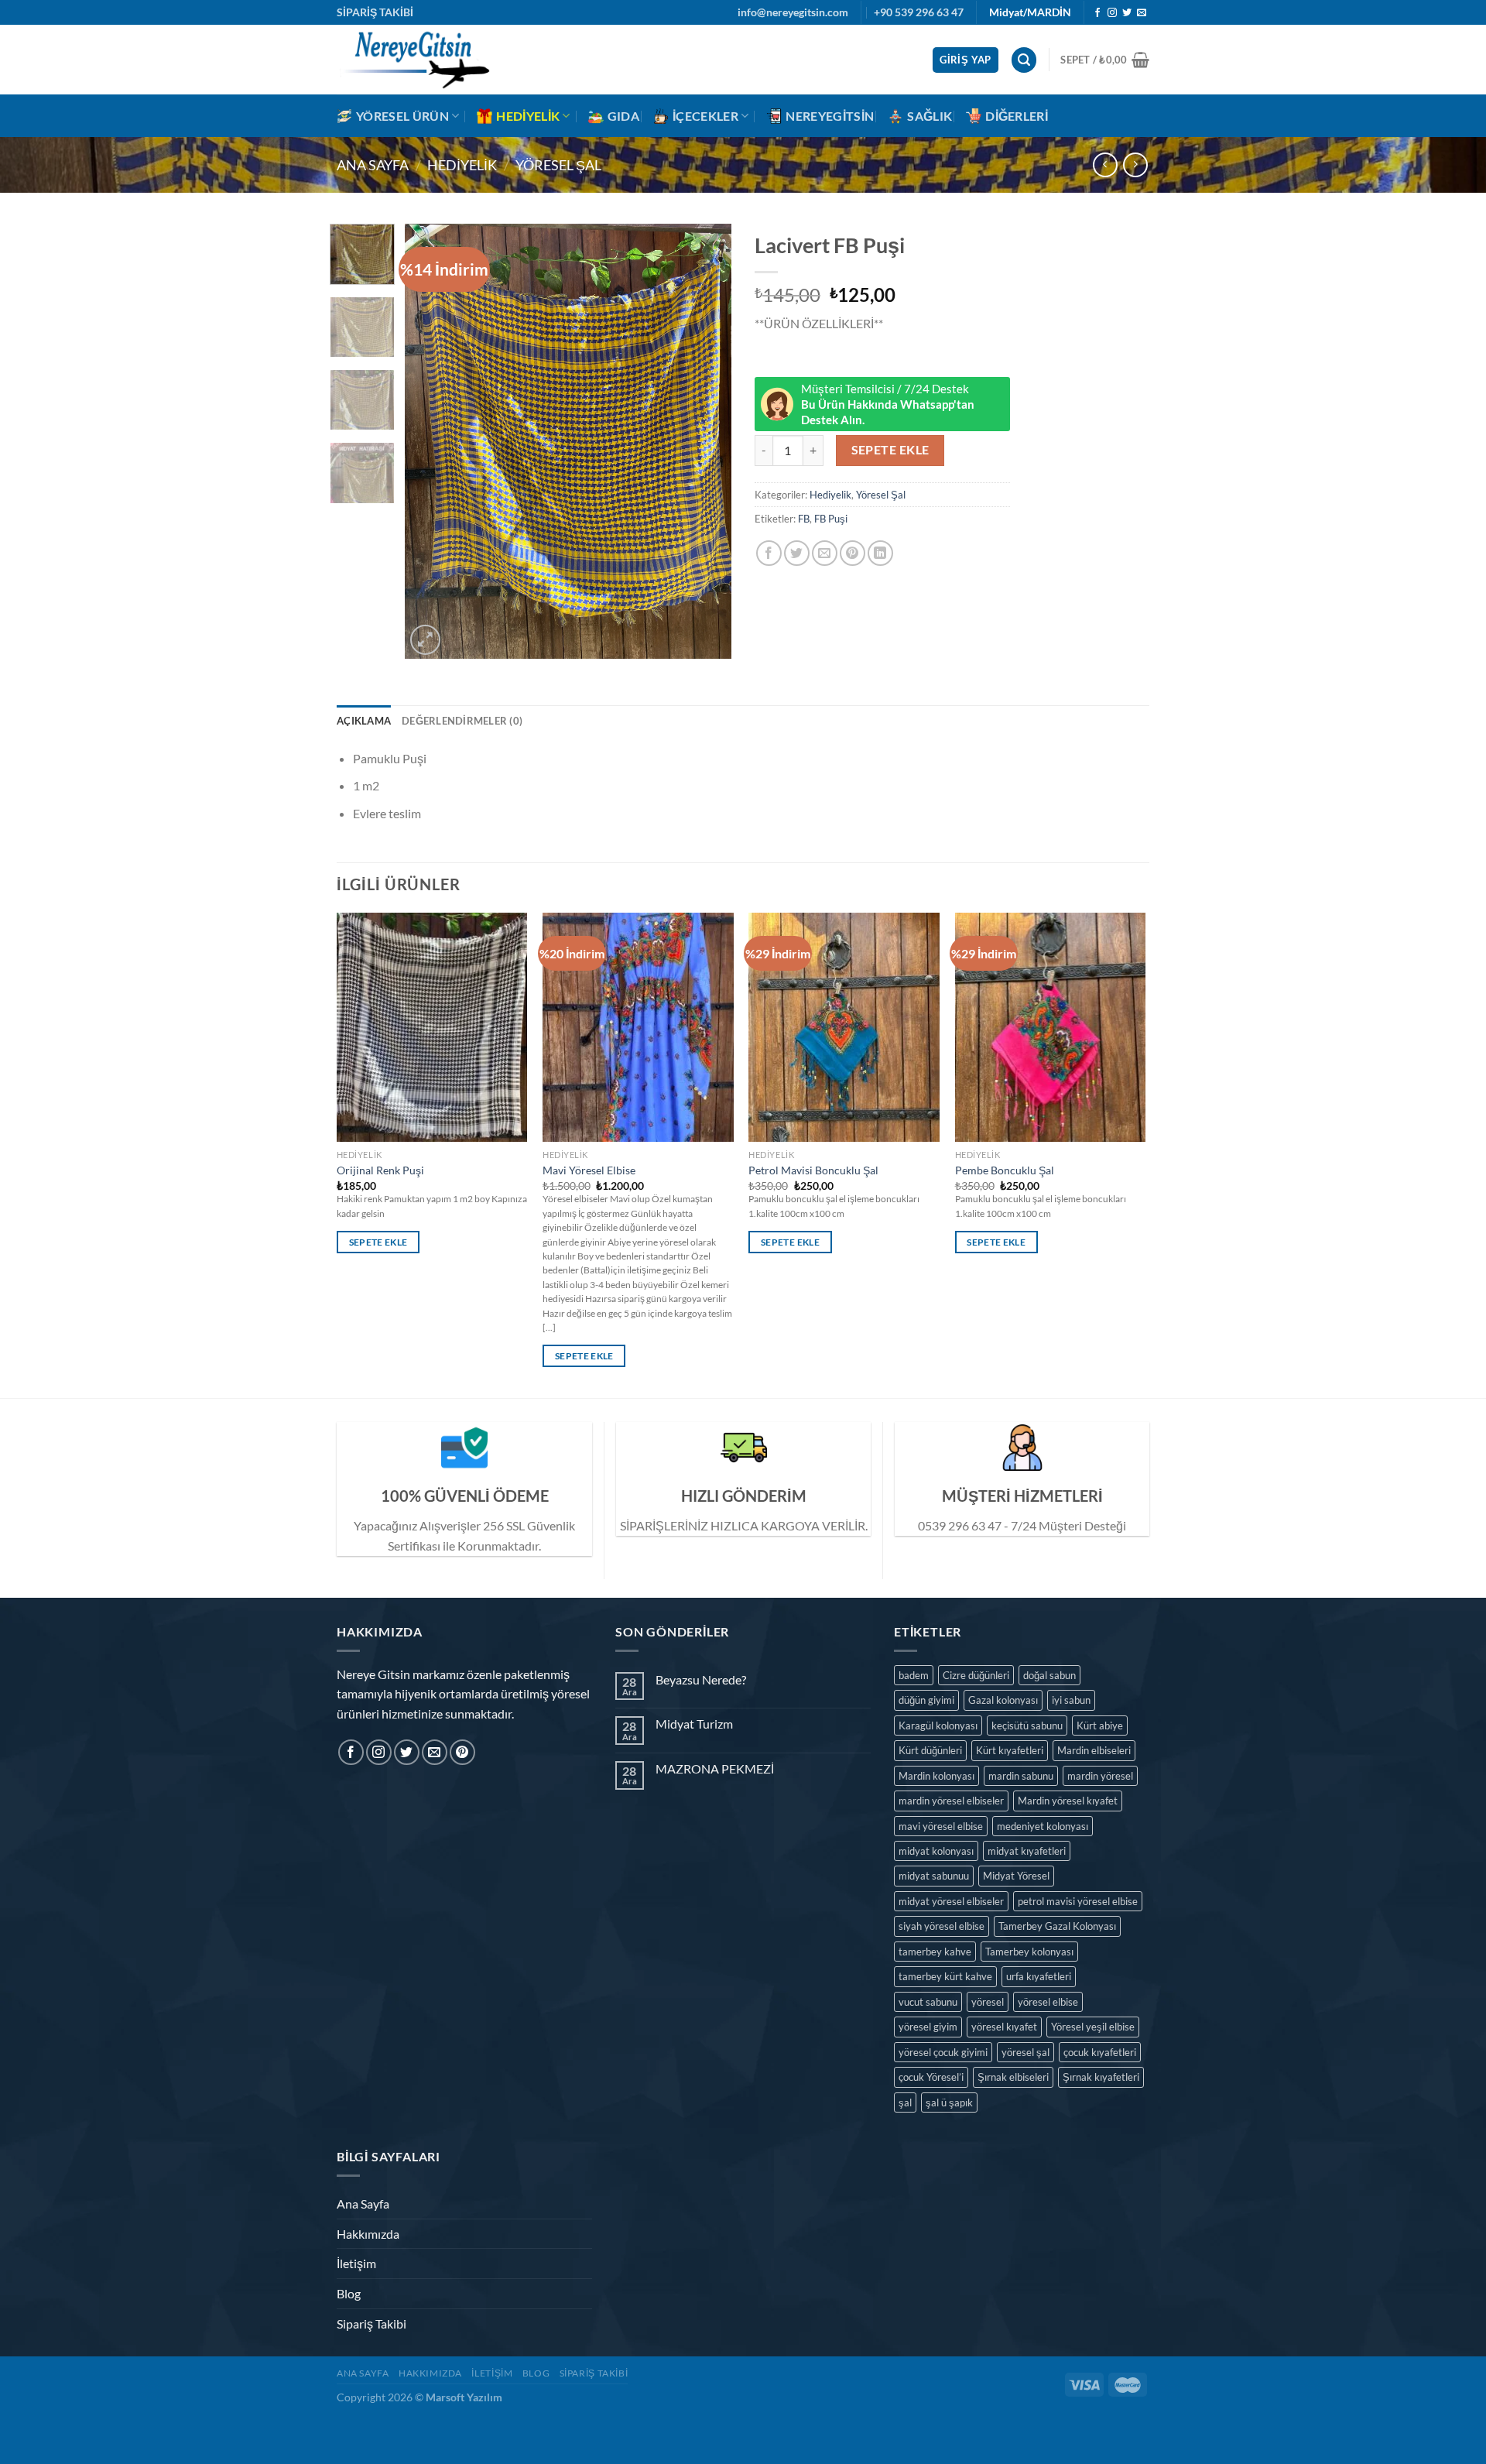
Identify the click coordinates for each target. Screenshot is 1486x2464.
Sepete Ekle (890, 450)
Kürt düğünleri (930, 1750)
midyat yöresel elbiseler (951, 1901)
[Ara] (1024, 60)
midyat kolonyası (936, 1851)
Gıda (623, 116)
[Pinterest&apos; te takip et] (462, 1752)
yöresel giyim (928, 2027)
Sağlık (930, 116)
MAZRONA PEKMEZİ (715, 1768)
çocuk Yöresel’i (931, 2077)
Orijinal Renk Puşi (380, 1170)
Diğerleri (1017, 116)
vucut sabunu (928, 2002)
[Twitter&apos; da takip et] (1127, 13)
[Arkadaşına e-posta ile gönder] (825, 553)
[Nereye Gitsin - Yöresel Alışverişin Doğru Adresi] (414, 60)
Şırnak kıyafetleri (1101, 2077)
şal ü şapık (949, 2102)
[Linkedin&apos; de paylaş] (880, 553)
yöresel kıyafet (1004, 2027)
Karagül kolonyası (938, 1725)
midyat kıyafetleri (1027, 1851)
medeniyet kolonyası (1043, 1826)
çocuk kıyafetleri (1100, 2052)
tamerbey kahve (935, 1952)
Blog (349, 2293)
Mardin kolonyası (936, 1776)
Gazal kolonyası (1003, 1700)
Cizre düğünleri (976, 1675)
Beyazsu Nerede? (701, 1679)
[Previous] (431, 442)
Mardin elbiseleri (1094, 1750)
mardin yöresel (1100, 1776)
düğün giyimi (926, 1700)
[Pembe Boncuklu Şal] (1051, 1027)
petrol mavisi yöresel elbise (1078, 1901)
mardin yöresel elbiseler (951, 1801)
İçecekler (705, 116)
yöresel (988, 2002)
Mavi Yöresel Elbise (589, 1170)
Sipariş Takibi (371, 2323)
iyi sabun (1071, 1700)
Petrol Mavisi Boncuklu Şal (813, 1170)
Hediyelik (528, 116)
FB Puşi (831, 519)
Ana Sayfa (373, 165)
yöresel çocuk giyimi (943, 2052)
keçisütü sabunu (1027, 1725)
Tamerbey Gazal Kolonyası (1057, 1926)
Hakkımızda (368, 2234)
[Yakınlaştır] (425, 640)
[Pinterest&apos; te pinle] (853, 553)
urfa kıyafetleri (1039, 1976)
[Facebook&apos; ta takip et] (1097, 13)
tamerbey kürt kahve (945, 1976)
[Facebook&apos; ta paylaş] (769, 553)
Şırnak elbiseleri (1013, 2077)
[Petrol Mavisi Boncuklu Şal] (844, 1027)
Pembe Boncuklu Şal (1005, 1170)
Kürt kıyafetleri (1010, 1750)
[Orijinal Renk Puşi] (432, 1027)
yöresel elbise (1048, 2002)
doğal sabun (1049, 1675)
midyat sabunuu (934, 1876)
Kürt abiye (1100, 1725)
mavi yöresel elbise (941, 1826)
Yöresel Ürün (402, 116)
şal (905, 2102)
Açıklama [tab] (364, 721)
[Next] (706, 442)
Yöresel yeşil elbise (1093, 2027)
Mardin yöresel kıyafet (1068, 1801)
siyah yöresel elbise (942, 1926)
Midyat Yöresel (1016, 1876)
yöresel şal (1025, 2052)
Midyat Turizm (694, 1724)
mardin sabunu (1021, 1776)
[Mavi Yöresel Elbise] (638, 1027)
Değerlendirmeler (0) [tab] (462, 721)
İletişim (356, 2263)
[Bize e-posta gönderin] (1142, 13)
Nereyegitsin (830, 116)
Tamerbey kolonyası (1029, 1952)
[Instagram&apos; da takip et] (1112, 13)
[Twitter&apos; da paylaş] (797, 553)
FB (804, 519)
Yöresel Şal (558, 165)
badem (914, 1675)
